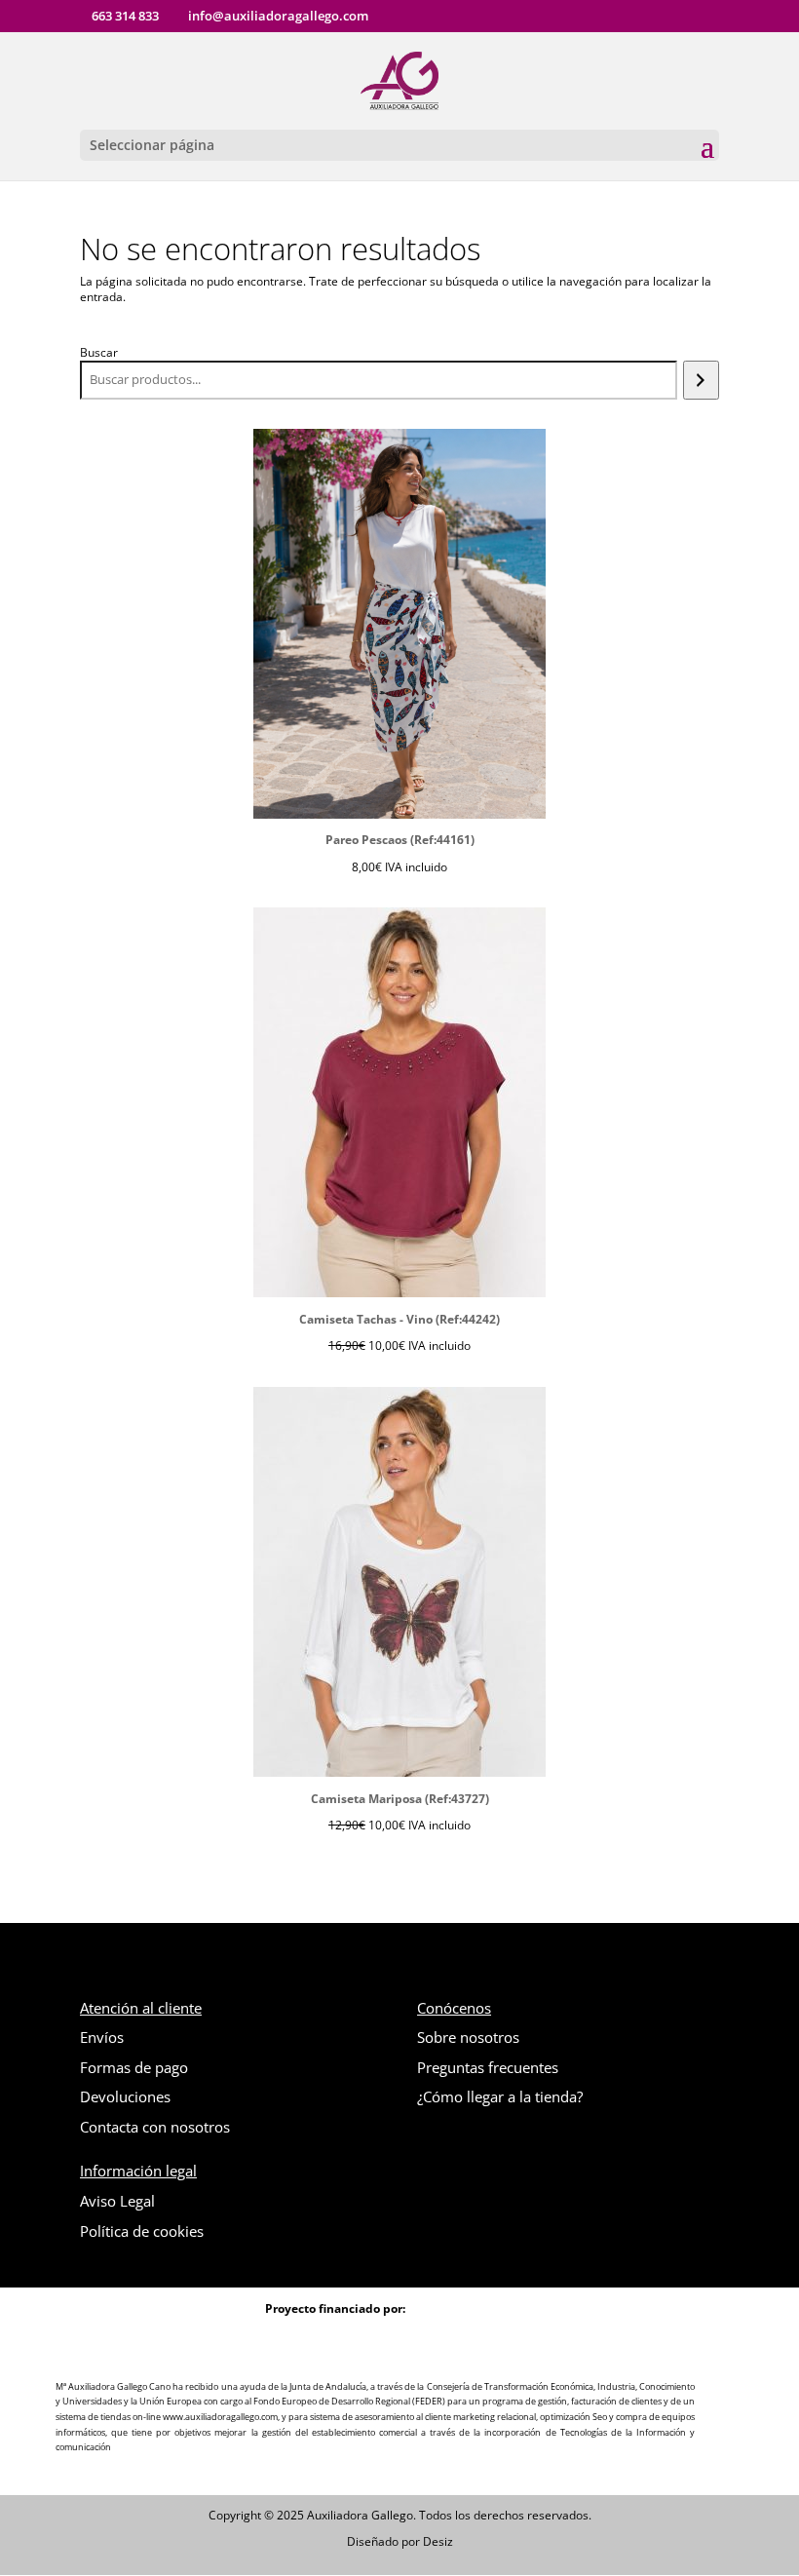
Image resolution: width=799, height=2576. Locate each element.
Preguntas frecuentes (488, 2067)
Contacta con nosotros (155, 2127)
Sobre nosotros (468, 2037)
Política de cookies (142, 2231)
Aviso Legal (117, 2201)
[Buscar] (701, 380)
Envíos (102, 2037)
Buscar (99, 352)
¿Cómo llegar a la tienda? (500, 2096)
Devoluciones (125, 2096)
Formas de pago (134, 2067)
